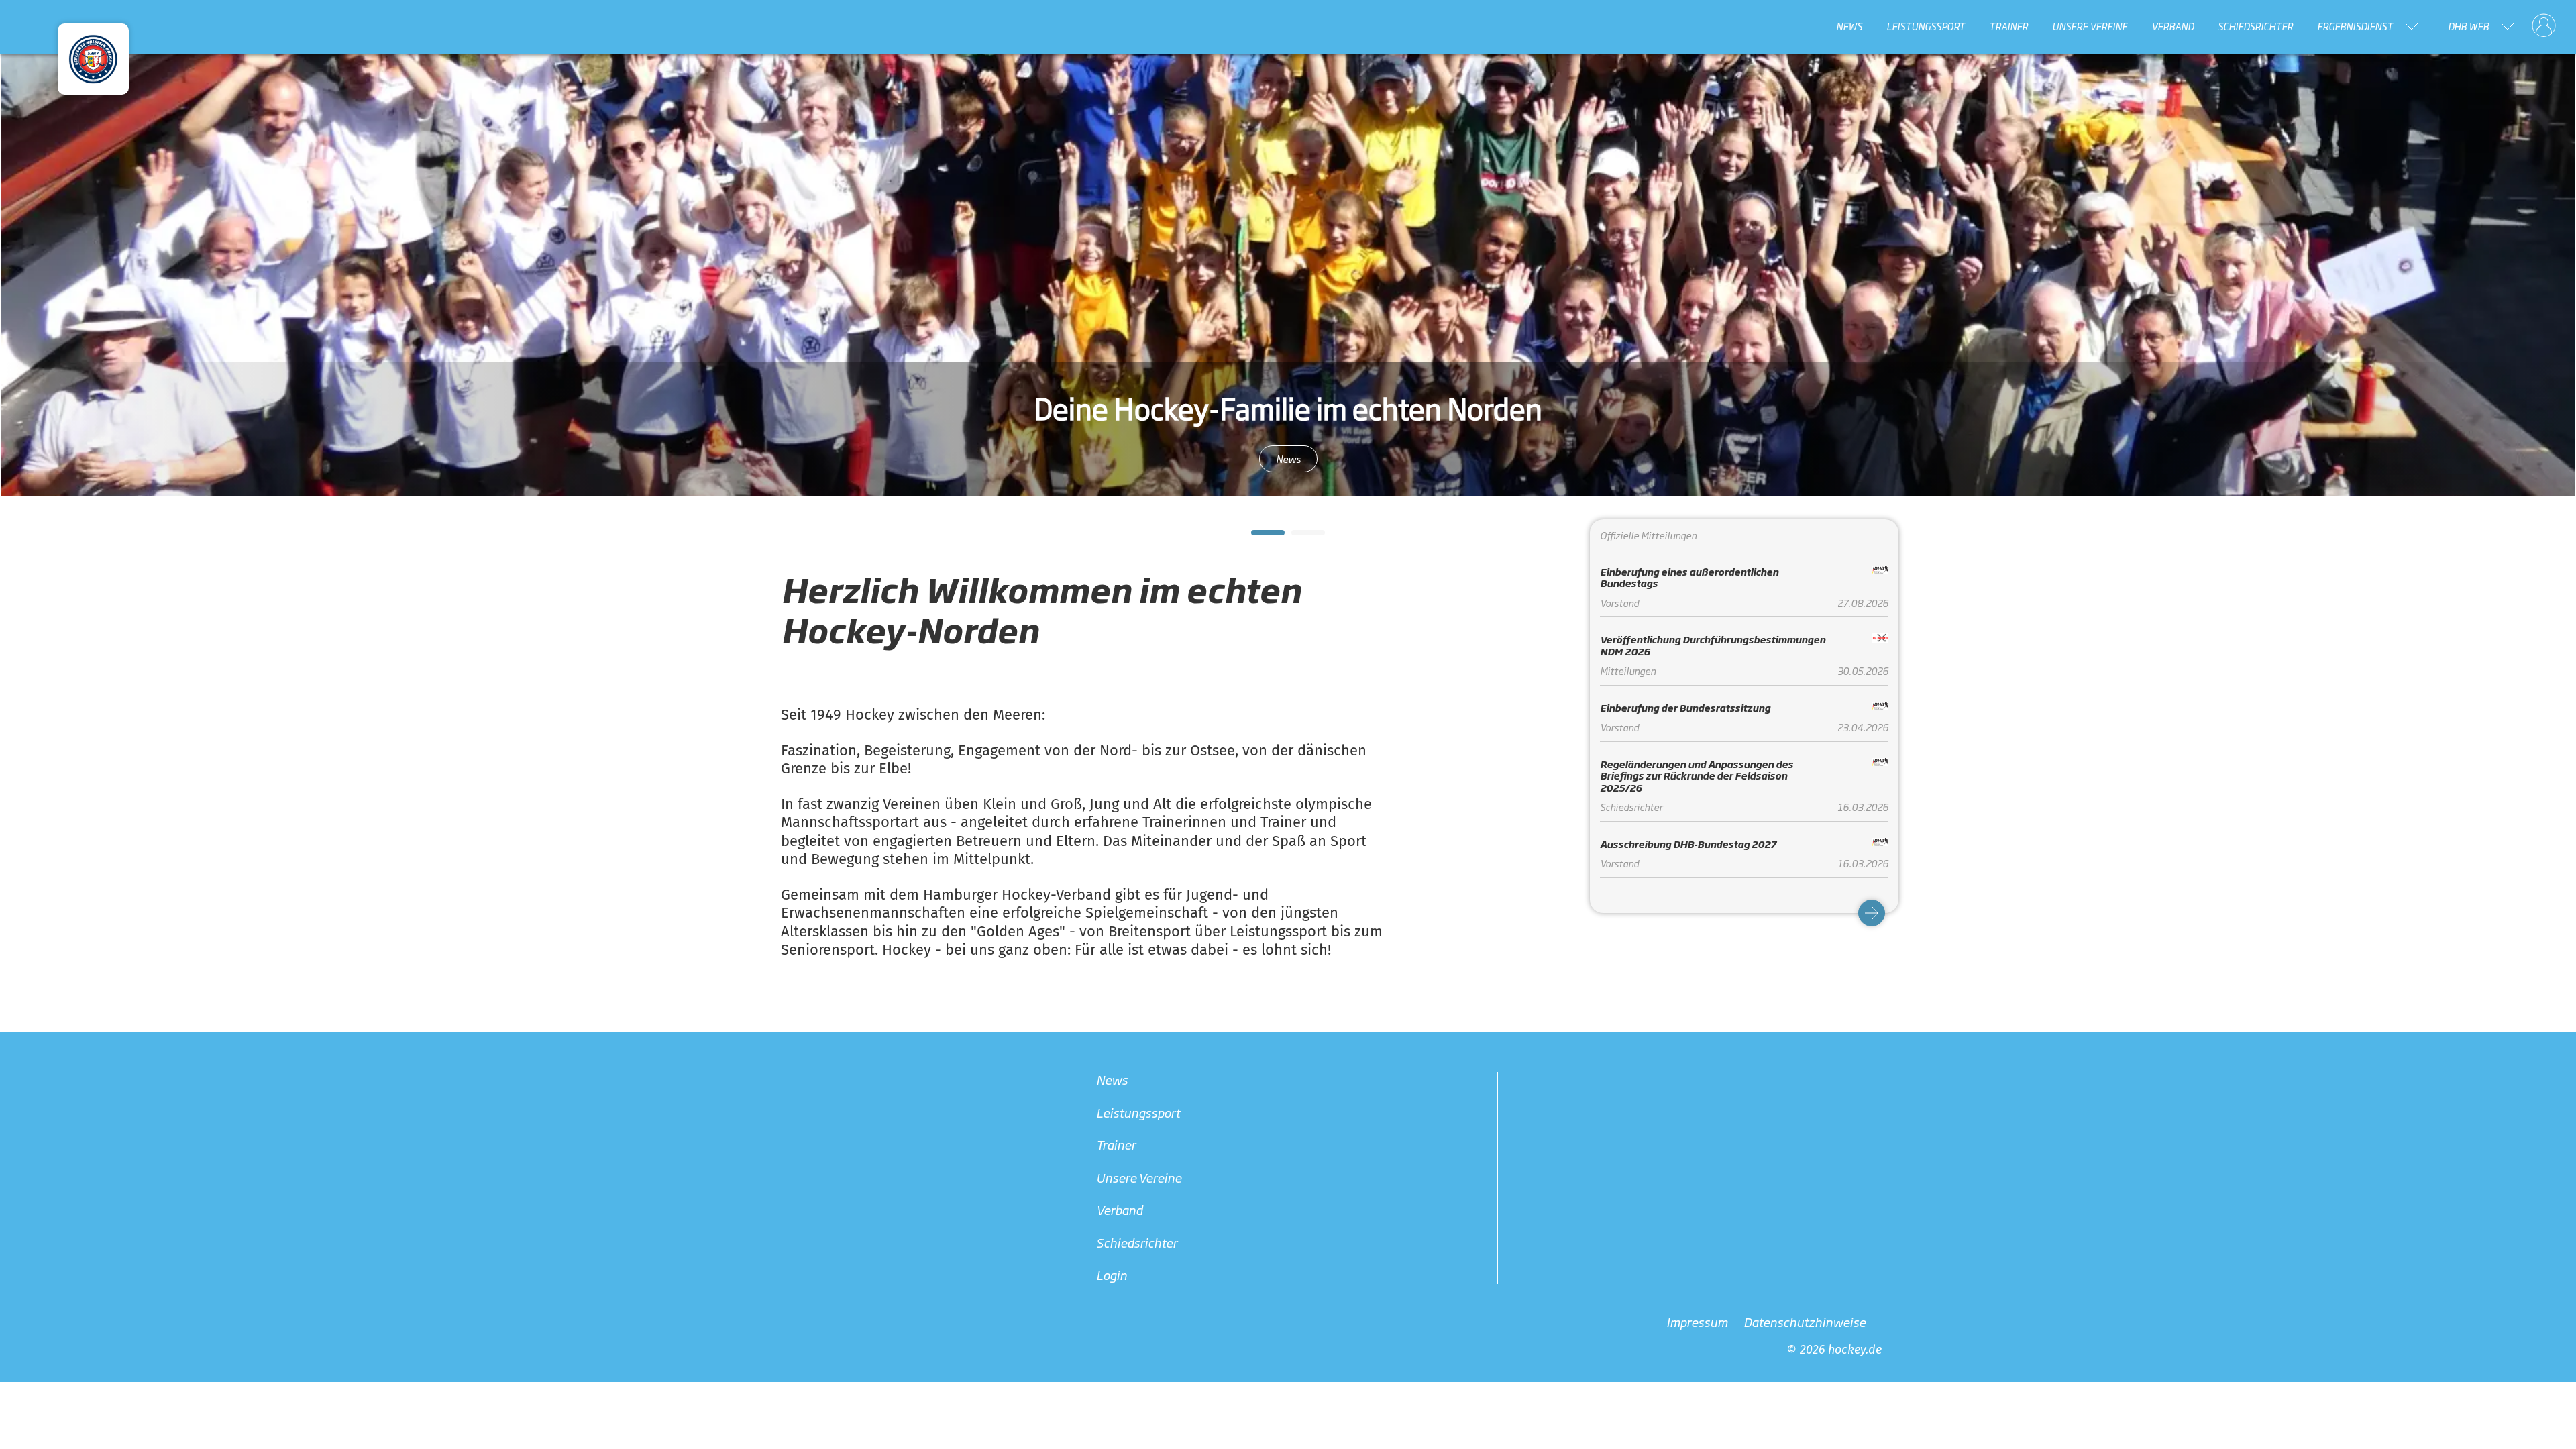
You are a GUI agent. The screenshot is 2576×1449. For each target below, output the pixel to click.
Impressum (1697, 1321)
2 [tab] (1298, 537)
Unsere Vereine (2090, 26)
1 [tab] (1258, 537)
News (1849, 26)
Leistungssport (1926, 26)
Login (1112, 1275)
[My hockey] (2544, 26)
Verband (2172, 26)
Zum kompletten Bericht (1288, 459)
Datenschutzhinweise (1805, 1321)
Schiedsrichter (2255, 26)
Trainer (2008, 26)
